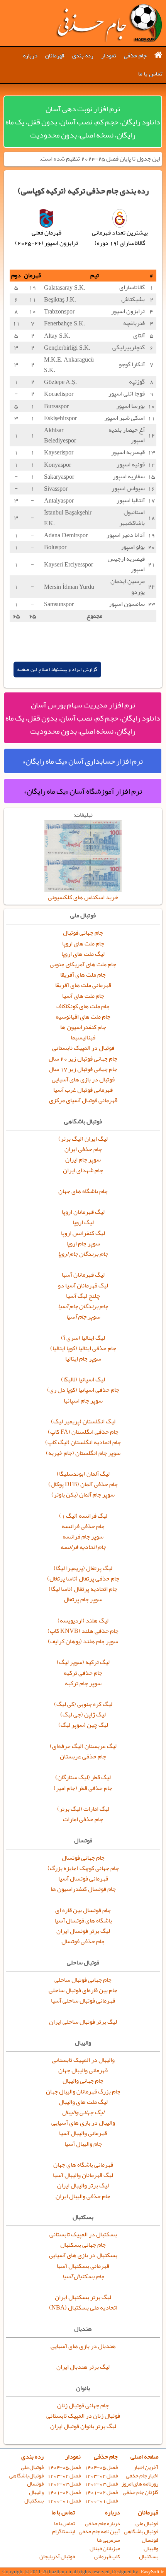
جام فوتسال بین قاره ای (83, 1910)
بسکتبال (34, 2501)
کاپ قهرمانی (107, 2557)
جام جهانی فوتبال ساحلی (83, 1980)
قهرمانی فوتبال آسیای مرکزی (83, 1100)
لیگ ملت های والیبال (83, 2102)
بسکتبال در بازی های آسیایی (83, 2255)
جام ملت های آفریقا (83, 975)
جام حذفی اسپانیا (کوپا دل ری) (83, 1390)
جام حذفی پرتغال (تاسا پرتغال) (83, 1579)
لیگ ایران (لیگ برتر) (83, 1139)
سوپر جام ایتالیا (83, 1359)
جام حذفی (135, 56)
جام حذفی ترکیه (83, 1673)
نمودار (109, 56)
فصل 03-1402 (101, 2484)
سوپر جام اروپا (83, 1244)
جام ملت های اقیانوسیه (83, 1017)
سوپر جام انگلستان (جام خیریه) (83, 1453)
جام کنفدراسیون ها (83, 1027)
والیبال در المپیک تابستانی (83, 2060)
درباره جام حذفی (102, 2523)
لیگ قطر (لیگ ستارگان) (83, 1777)
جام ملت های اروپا (83, 944)
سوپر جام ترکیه (83, 1683)
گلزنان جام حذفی (141, 2492)
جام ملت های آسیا (83, 996)
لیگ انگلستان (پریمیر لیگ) (83, 1421)
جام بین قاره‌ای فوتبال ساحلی (83, 1990)
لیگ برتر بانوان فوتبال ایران (83, 2426)
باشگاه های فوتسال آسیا (83, 1921)
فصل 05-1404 (101, 2467)
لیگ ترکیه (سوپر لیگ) (83, 1662)
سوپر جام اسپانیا (83, 1401)
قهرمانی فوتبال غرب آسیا (83, 1090)
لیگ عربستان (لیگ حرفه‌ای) (83, 1746)
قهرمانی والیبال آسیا (83, 2133)
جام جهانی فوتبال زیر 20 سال (83, 1059)
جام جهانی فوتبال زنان (83, 2405)
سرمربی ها (108, 2540)
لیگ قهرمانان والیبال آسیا (83, 2175)
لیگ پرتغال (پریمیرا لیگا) (83, 1568)
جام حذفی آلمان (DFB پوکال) (83, 1484)
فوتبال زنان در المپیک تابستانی (83, 2416)
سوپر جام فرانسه (83, 1537)
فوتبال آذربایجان (57, 2557)
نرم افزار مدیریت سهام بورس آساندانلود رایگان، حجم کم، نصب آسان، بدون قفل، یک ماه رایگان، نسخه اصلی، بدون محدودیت (83, 718)
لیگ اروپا (83, 1222)
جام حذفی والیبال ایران (83, 2196)
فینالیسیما (83, 1037)
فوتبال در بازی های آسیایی (83, 1079)
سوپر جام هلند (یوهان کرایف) (83, 1641)
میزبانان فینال (105, 2548)
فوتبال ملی (32, 2467)
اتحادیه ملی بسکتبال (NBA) (83, 2308)
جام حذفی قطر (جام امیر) (83, 1788)
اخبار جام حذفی (142, 2476)
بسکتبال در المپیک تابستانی (83, 2234)
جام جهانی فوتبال (83, 933)
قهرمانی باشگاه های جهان (83, 2165)
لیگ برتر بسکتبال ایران (83, 2297)
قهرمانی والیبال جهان (83, 2070)
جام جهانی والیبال (83, 2081)
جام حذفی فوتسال (83, 1941)
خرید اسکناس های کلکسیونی (83, 897)
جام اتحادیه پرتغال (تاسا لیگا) (83, 1589)
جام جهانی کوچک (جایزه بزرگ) (83, 1868)
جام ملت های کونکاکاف (83, 1006)
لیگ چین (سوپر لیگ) (83, 1725)
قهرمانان (55, 56)
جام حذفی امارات (83, 1819)
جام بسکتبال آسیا (83, 2276)
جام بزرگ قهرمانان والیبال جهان (83, 2092)
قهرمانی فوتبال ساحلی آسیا (83, 2001)
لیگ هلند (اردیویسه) (83, 1621)
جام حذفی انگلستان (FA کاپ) (83, 1432)
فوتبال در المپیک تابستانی (83, 1048)
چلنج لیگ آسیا (83, 1296)
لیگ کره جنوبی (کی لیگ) (83, 1704)
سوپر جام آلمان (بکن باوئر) (83, 1495)
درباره (30, 56)
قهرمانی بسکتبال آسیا (83, 2266)
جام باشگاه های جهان (83, 1191)
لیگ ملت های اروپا (83, 954)
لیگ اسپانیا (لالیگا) (83, 1379)
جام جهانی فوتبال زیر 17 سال (83, 1069)
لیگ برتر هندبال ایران (83, 2367)
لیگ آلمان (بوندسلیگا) (83, 1474)
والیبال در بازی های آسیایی (83, 2123)
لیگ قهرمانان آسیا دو (83, 1285)
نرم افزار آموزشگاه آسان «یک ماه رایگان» (83, 791)
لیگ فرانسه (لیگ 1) (83, 1516)
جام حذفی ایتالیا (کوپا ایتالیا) (83, 1348)
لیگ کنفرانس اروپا (83, 1233)
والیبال (36, 2492)
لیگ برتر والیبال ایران (83, 2185)
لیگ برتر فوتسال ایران (83, 1931)
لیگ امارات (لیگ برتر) (83, 1809)
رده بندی (83, 56)
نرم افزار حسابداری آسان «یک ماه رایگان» (83, 761)
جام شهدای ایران (83, 1170)
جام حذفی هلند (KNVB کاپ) (83, 1631)
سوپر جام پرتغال (83, 1599)
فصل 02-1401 (101, 2492)
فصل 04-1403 (101, 2476)
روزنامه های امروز (140, 2484)
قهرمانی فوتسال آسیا (83, 1879)
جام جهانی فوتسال (83, 1858)
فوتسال (35, 2484)
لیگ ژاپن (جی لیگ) (83, 1715)
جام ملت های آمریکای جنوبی (83, 964)
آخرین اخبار (146, 2467)
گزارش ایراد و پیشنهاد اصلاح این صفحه (57, 670)
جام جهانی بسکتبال (83, 2245)
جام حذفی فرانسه (83, 1526)
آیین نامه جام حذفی (99, 2532)
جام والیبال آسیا (83, 2144)
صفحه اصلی (144, 2457)
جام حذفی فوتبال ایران (109, 23)
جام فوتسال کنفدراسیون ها (83, 1889)
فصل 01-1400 (101, 2501)
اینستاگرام (64, 2532)
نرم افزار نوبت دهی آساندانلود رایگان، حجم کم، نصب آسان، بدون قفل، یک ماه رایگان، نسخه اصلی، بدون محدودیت (83, 122)
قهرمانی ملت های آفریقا (83, 985)
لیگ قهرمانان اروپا (83, 1212)
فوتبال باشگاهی (26, 2476)
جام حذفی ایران (83, 1149)
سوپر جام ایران (83, 1160)
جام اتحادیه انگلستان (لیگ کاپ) (83, 1442)
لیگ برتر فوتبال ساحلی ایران (83, 2022)
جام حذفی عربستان (83, 1756)
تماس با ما (150, 74)
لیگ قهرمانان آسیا (83, 1275)
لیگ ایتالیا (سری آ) (83, 1338)
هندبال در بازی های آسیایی (83, 2346)
